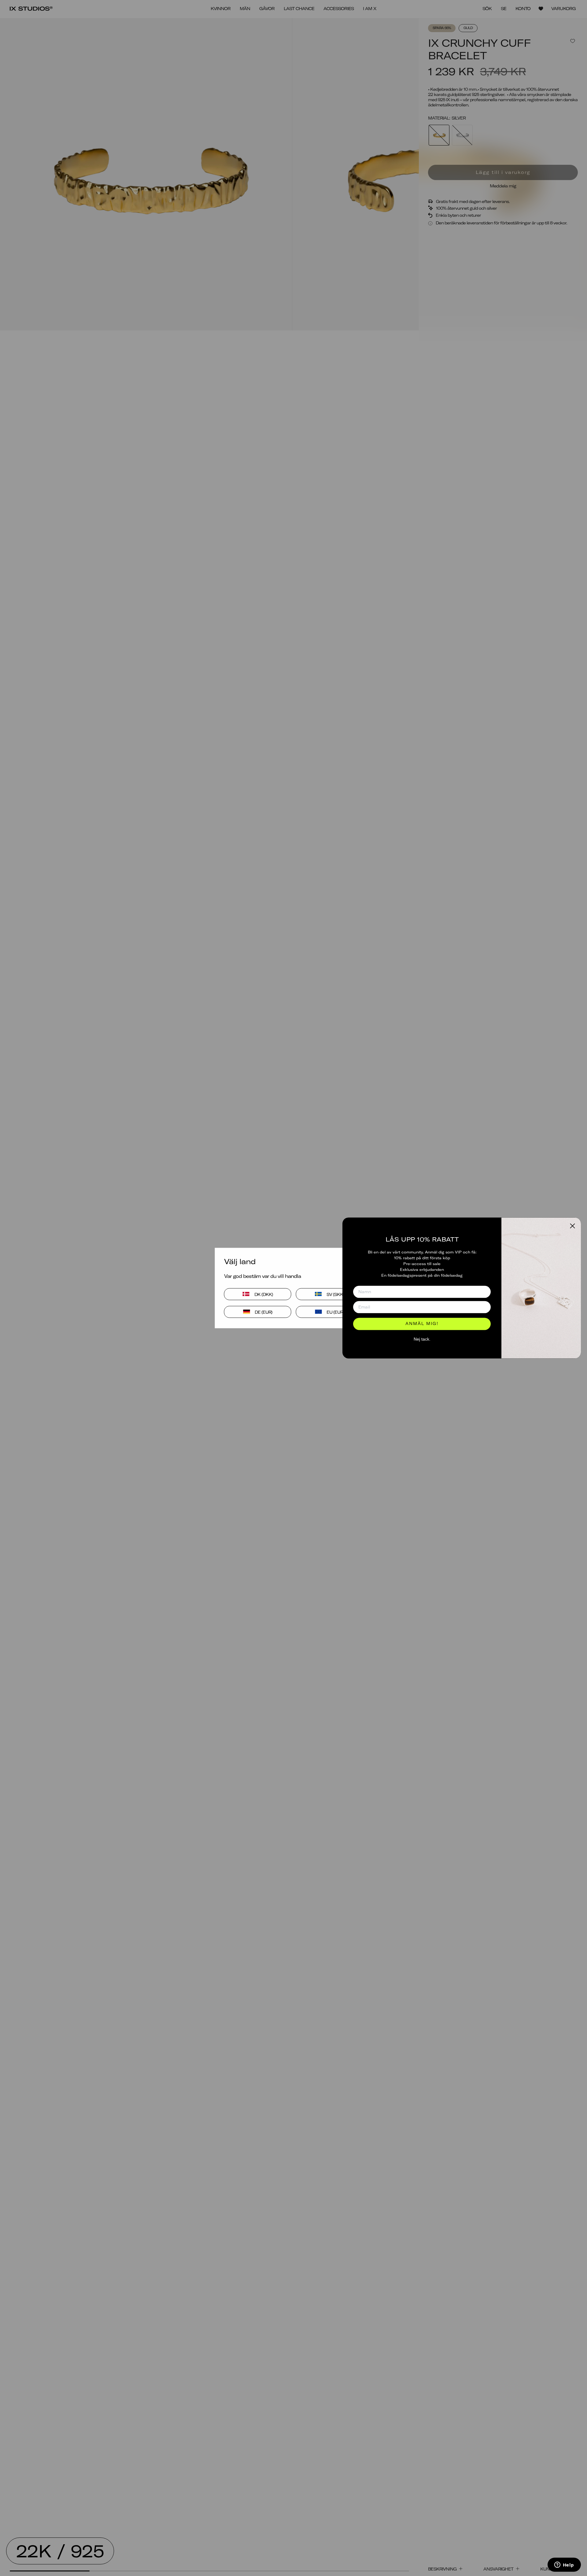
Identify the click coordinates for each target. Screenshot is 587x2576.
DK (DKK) (264, 1294)
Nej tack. (422, 1339)
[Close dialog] (572, 1226)
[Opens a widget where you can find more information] (564, 2565)
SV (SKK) (335, 1294)
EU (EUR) (335, 1312)
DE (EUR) (264, 1312)
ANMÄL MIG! (422, 1324)
